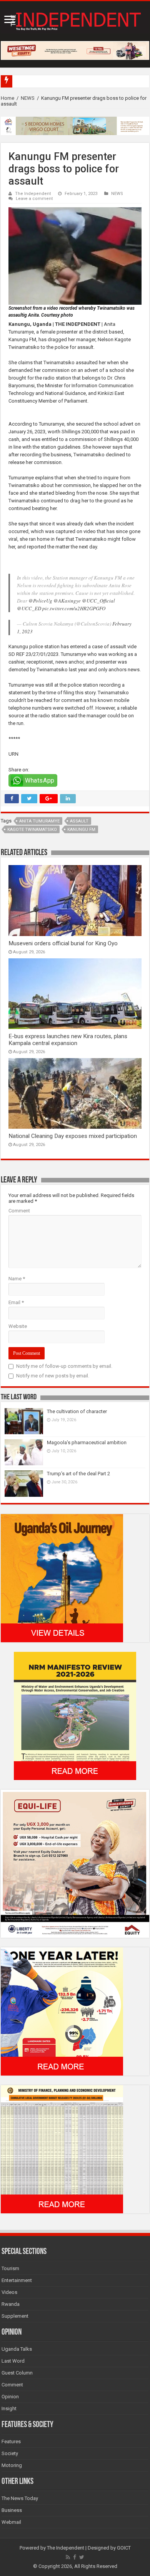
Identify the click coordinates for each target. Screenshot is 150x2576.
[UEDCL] (62, 2011)
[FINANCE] (62, 2149)
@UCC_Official (98, 601)
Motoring (12, 2465)
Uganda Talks (17, 2349)
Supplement (15, 2316)
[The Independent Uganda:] (75, 20)
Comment (19, 1211)
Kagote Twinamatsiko (32, 830)
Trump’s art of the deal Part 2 (78, 1474)
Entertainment (17, 2280)
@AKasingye (67, 601)
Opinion (10, 2397)
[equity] (75, 1863)
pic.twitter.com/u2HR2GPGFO (74, 608)
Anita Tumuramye (39, 821)
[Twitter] (82, 2557)
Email (16, 1302)
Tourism (10, 2268)
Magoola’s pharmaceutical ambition (87, 1442)
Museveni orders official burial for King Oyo (63, 943)
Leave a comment (34, 199)
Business (12, 2510)
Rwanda (11, 2304)
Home (7, 98)
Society (10, 2453)
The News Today (20, 2498)
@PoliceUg (40, 601)
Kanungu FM (81, 830)
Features (11, 2441)
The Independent (33, 194)
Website (18, 1326)
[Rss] (68, 2557)
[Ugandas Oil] (62, 1578)
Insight (9, 2408)
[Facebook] (75, 2557)
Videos (9, 2292)
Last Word (13, 2361)
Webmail (11, 2522)
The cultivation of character (77, 1411)
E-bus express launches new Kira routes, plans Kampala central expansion (68, 1040)
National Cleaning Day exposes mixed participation (73, 1136)
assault (79, 821)
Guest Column (17, 2373)
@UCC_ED (29, 608)
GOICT (124, 2548)
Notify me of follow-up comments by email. (64, 1366)
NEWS (28, 98)
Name (17, 1279)
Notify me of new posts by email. (53, 1376)
